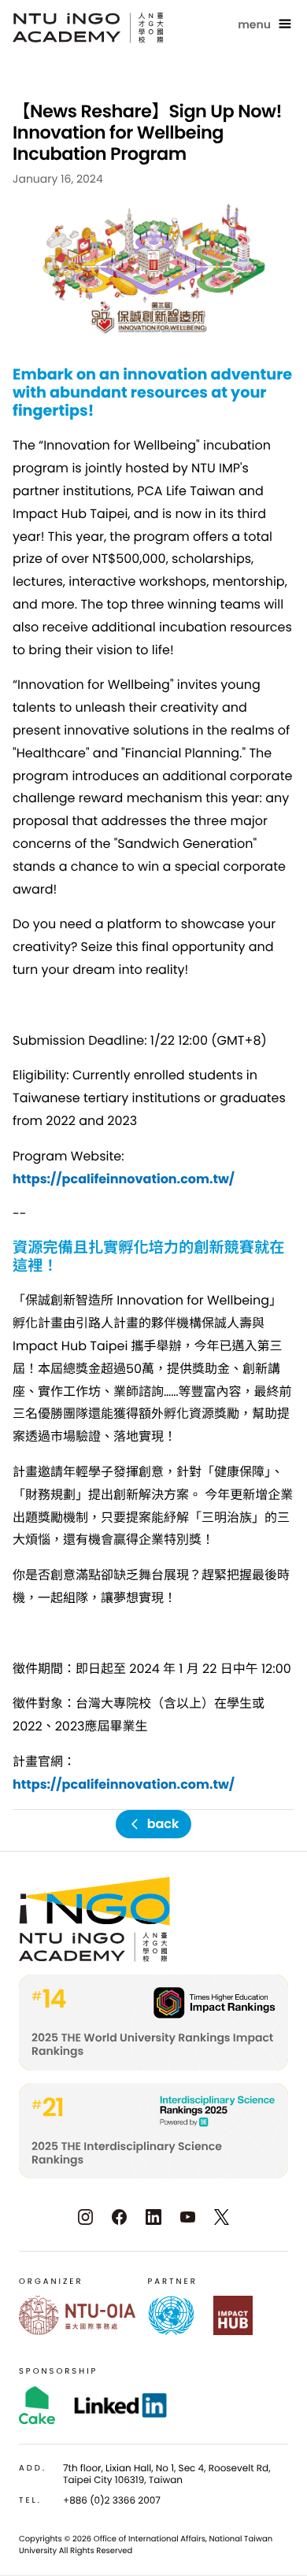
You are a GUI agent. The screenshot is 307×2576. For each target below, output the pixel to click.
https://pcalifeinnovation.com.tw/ (124, 1179)
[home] (88, 28)
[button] (266, 24)
